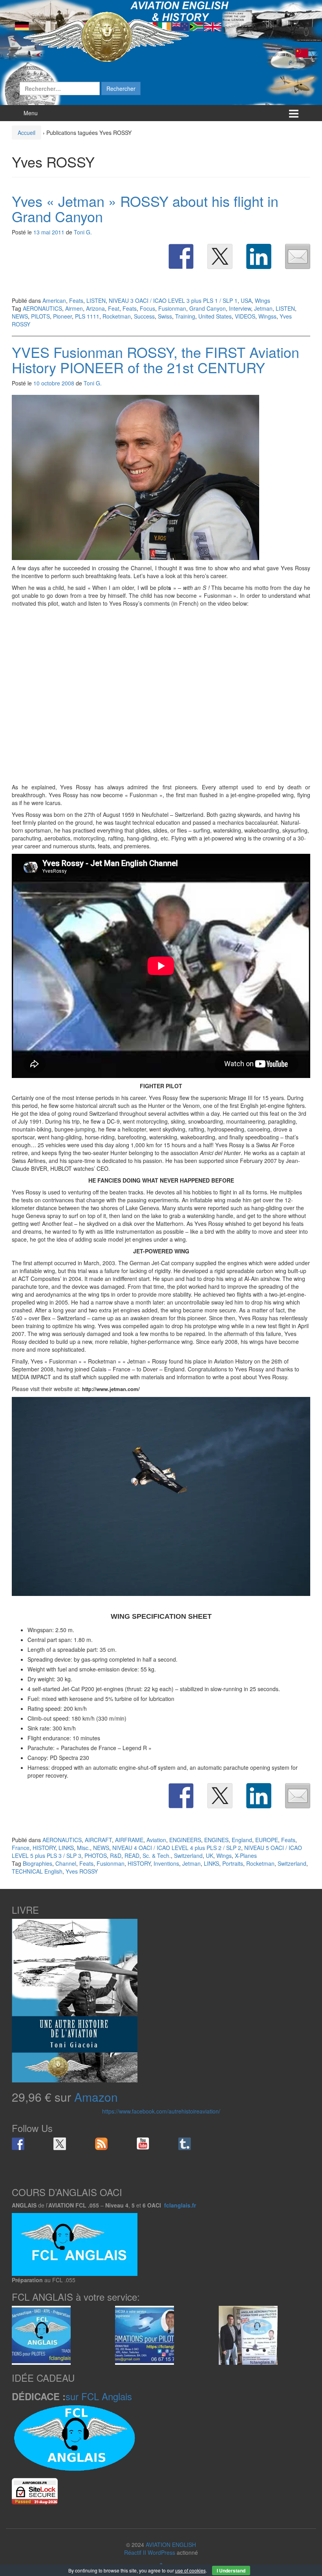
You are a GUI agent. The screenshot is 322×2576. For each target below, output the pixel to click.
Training (185, 316)
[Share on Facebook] (181, 256)
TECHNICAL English (37, 1871)
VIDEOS (245, 316)
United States (215, 316)
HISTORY (44, 1848)
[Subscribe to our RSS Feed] (101, 2144)
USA (246, 300)
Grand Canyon (208, 308)
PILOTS (40, 316)
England (242, 1840)
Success (144, 316)
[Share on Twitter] (220, 256)
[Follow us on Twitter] (60, 2144)
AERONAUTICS (42, 308)
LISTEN (96, 300)
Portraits (233, 1863)
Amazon (96, 2097)
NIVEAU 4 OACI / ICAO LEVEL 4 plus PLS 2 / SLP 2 (177, 1848)
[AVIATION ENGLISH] (106, 36)
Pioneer (62, 316)
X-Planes (246, 1856)
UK (209, 1856)
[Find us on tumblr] (185, 2144)
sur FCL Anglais (99, 2396)
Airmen (74, 308)
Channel (66, 1863)
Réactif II (135, 2552)
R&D (116, 1856)
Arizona (95, 308)
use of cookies (190, 2570)
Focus (147, 308)
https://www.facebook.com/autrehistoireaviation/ (161, 2111)
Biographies (38, 1863)
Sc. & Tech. (157, 1856)
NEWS (20, 316)
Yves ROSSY (82, 1871)
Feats (76, 300)
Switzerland (188, 1856)
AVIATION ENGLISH (171, 2545)
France (21, 1848)
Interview (240, 308)
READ (132, 1856)
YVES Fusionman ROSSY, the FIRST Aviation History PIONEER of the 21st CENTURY (156, 360)
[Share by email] (298, 256)
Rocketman (117, 316)
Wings (263, 300)
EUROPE (267, 1840)
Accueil (27, 133)
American (54, 300)
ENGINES (216, 1840)
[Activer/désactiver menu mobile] (294, 113)
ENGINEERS (185, 1840)
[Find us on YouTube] (143, 2144)
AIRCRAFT (98, 1840)
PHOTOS (96, 1856)
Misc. (83, 1848)
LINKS (66, 1848)
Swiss (165, 316)
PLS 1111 (87, 316)
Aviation (156, 1840)
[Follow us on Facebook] (18, 2144)
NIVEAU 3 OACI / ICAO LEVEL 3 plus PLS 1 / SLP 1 (173, 300)
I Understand (231, 2570)
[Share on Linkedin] (259, 256)
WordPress (161, 2552)
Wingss (267, 316)
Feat (114, 308)
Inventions (166, 1863)
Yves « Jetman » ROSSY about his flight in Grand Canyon (145, 209)
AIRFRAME (129, 1840)
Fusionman (172, 308)
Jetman (263, 308)
